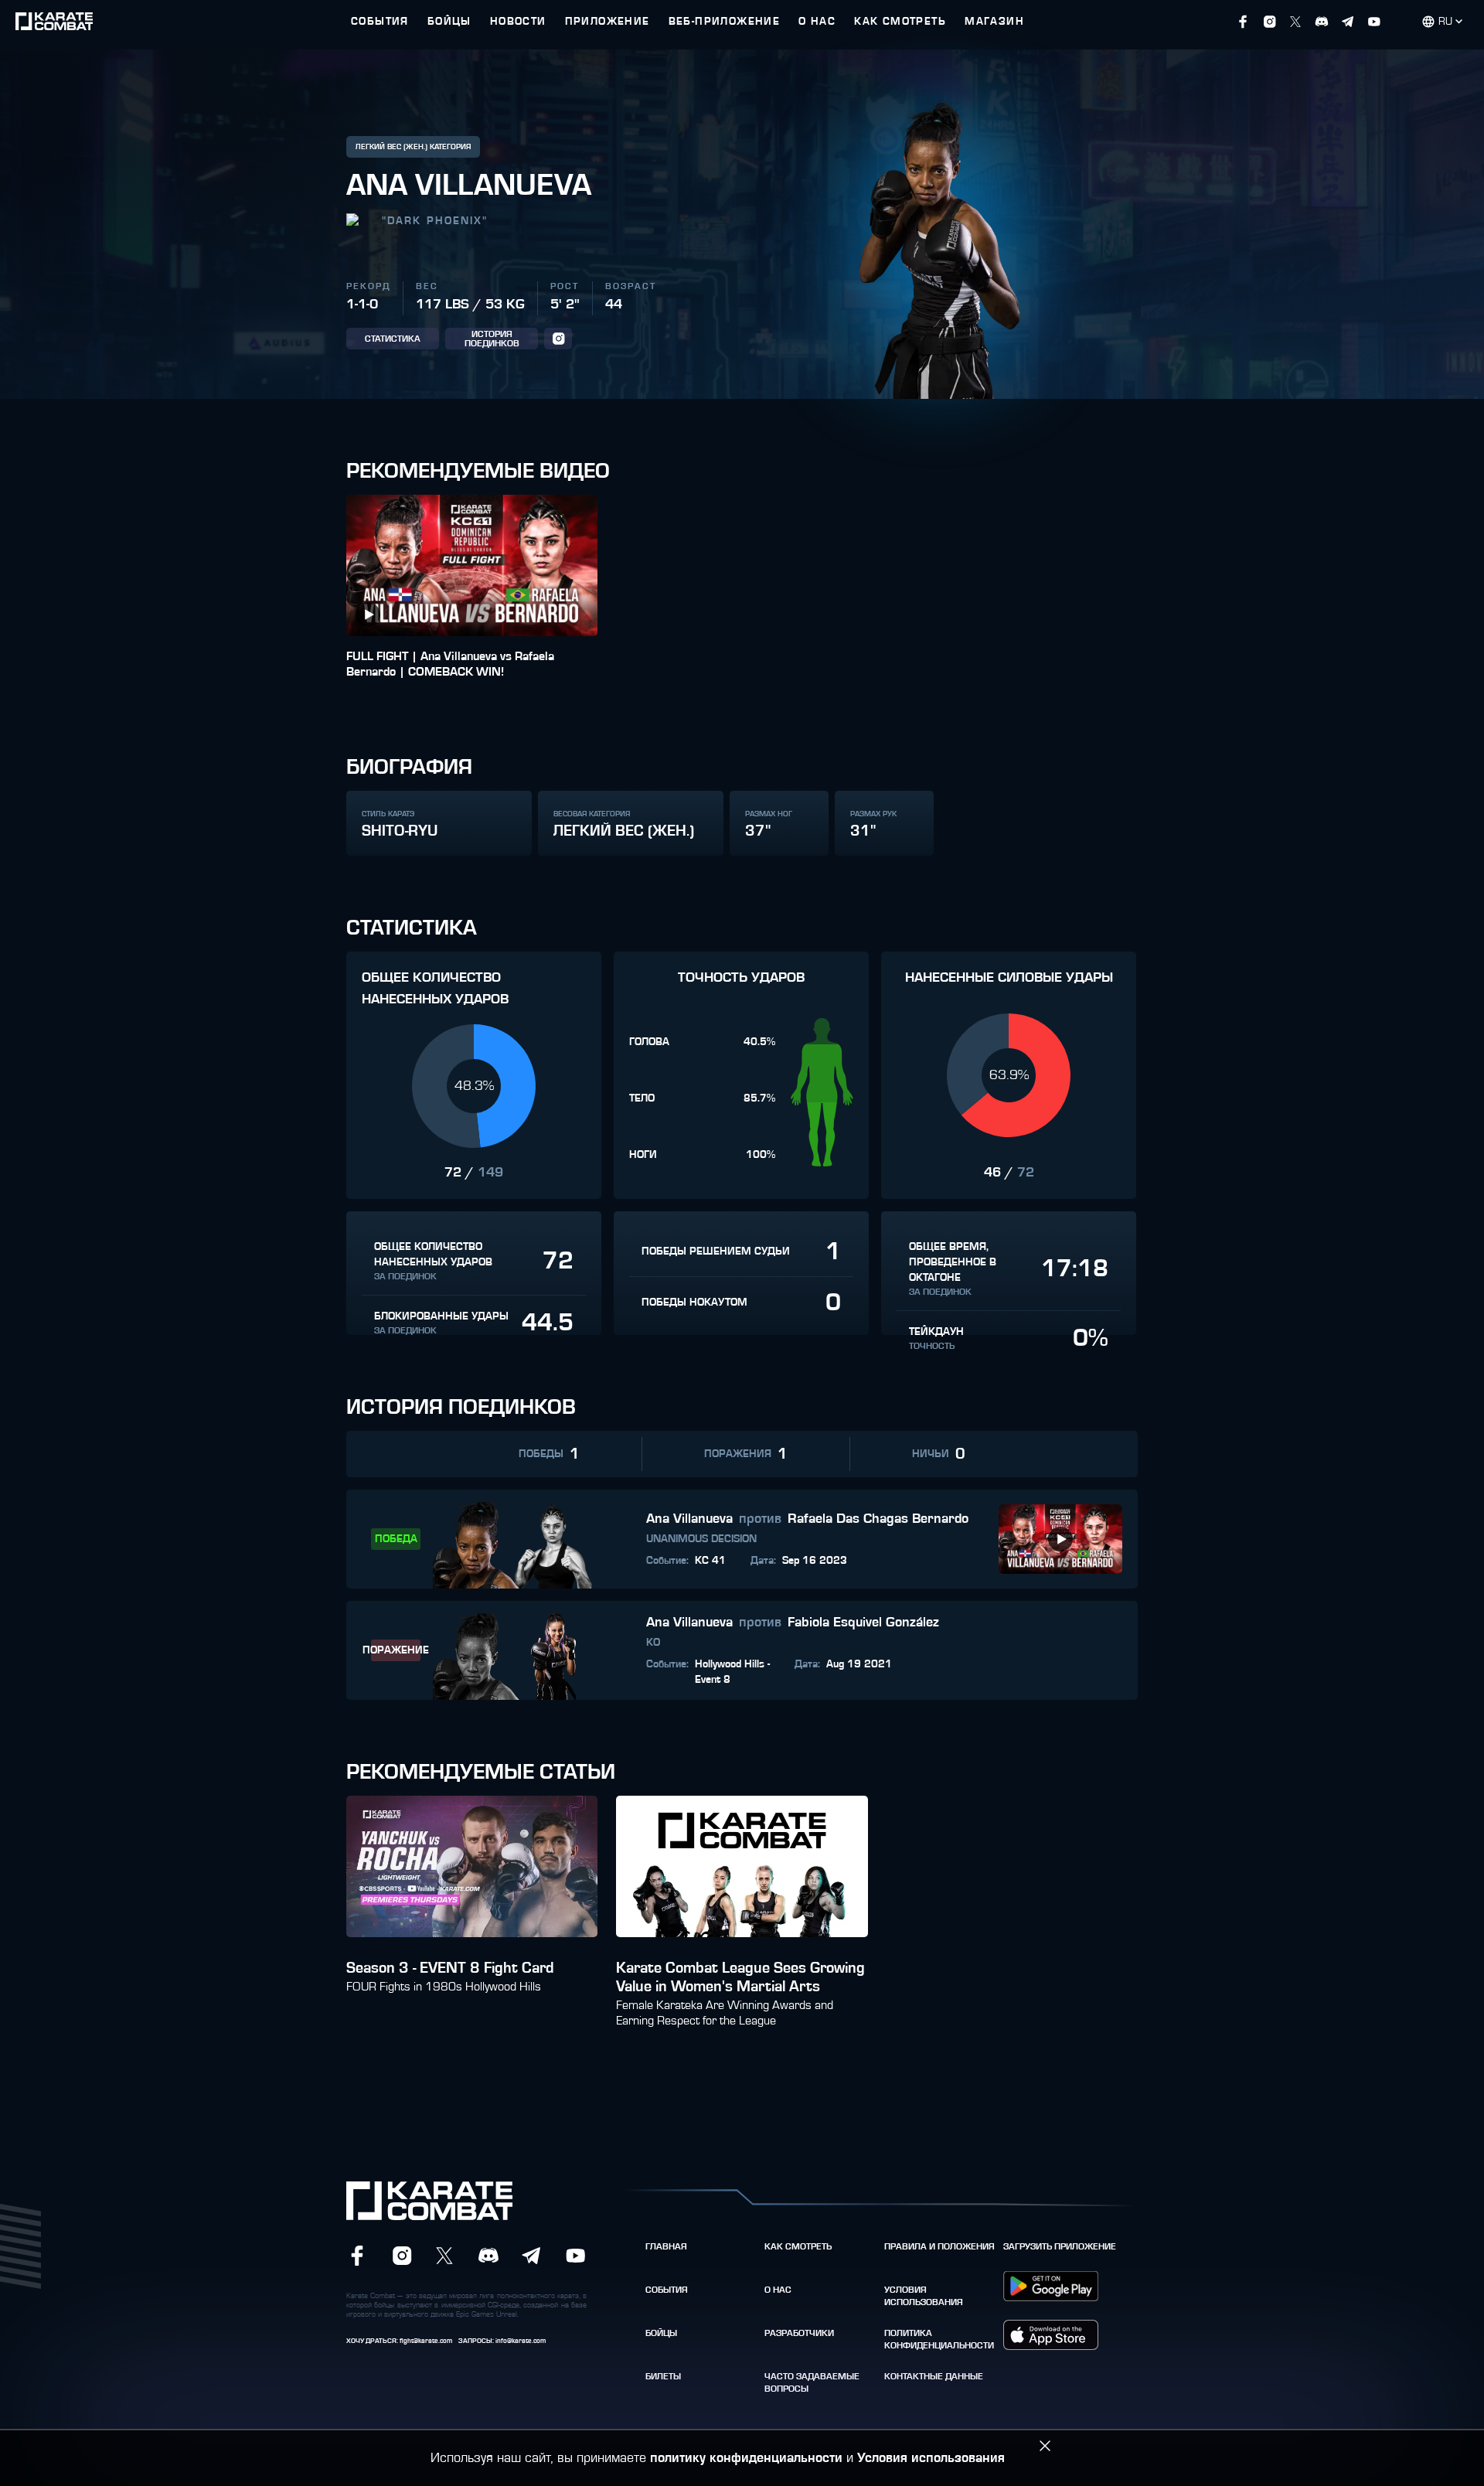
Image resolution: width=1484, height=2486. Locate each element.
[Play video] (368, 615)
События (667, 2290)
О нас (778, 2290)
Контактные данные (934, 2376)
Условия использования (924, 2296)
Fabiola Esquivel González (863, 1623)
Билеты (663, 2376)
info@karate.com (521, 2341)
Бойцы (661, 2333)
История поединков (492, 339)
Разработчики (799, 2333)
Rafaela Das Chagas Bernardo (878, 1519)
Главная (666, 2246)
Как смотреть (798, 2246)
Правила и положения (939, 2246)
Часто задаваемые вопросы (812, 2382)
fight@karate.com (426, 2341)
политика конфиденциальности (939, 2339)
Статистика (393, 339)
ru (1445, 22)
